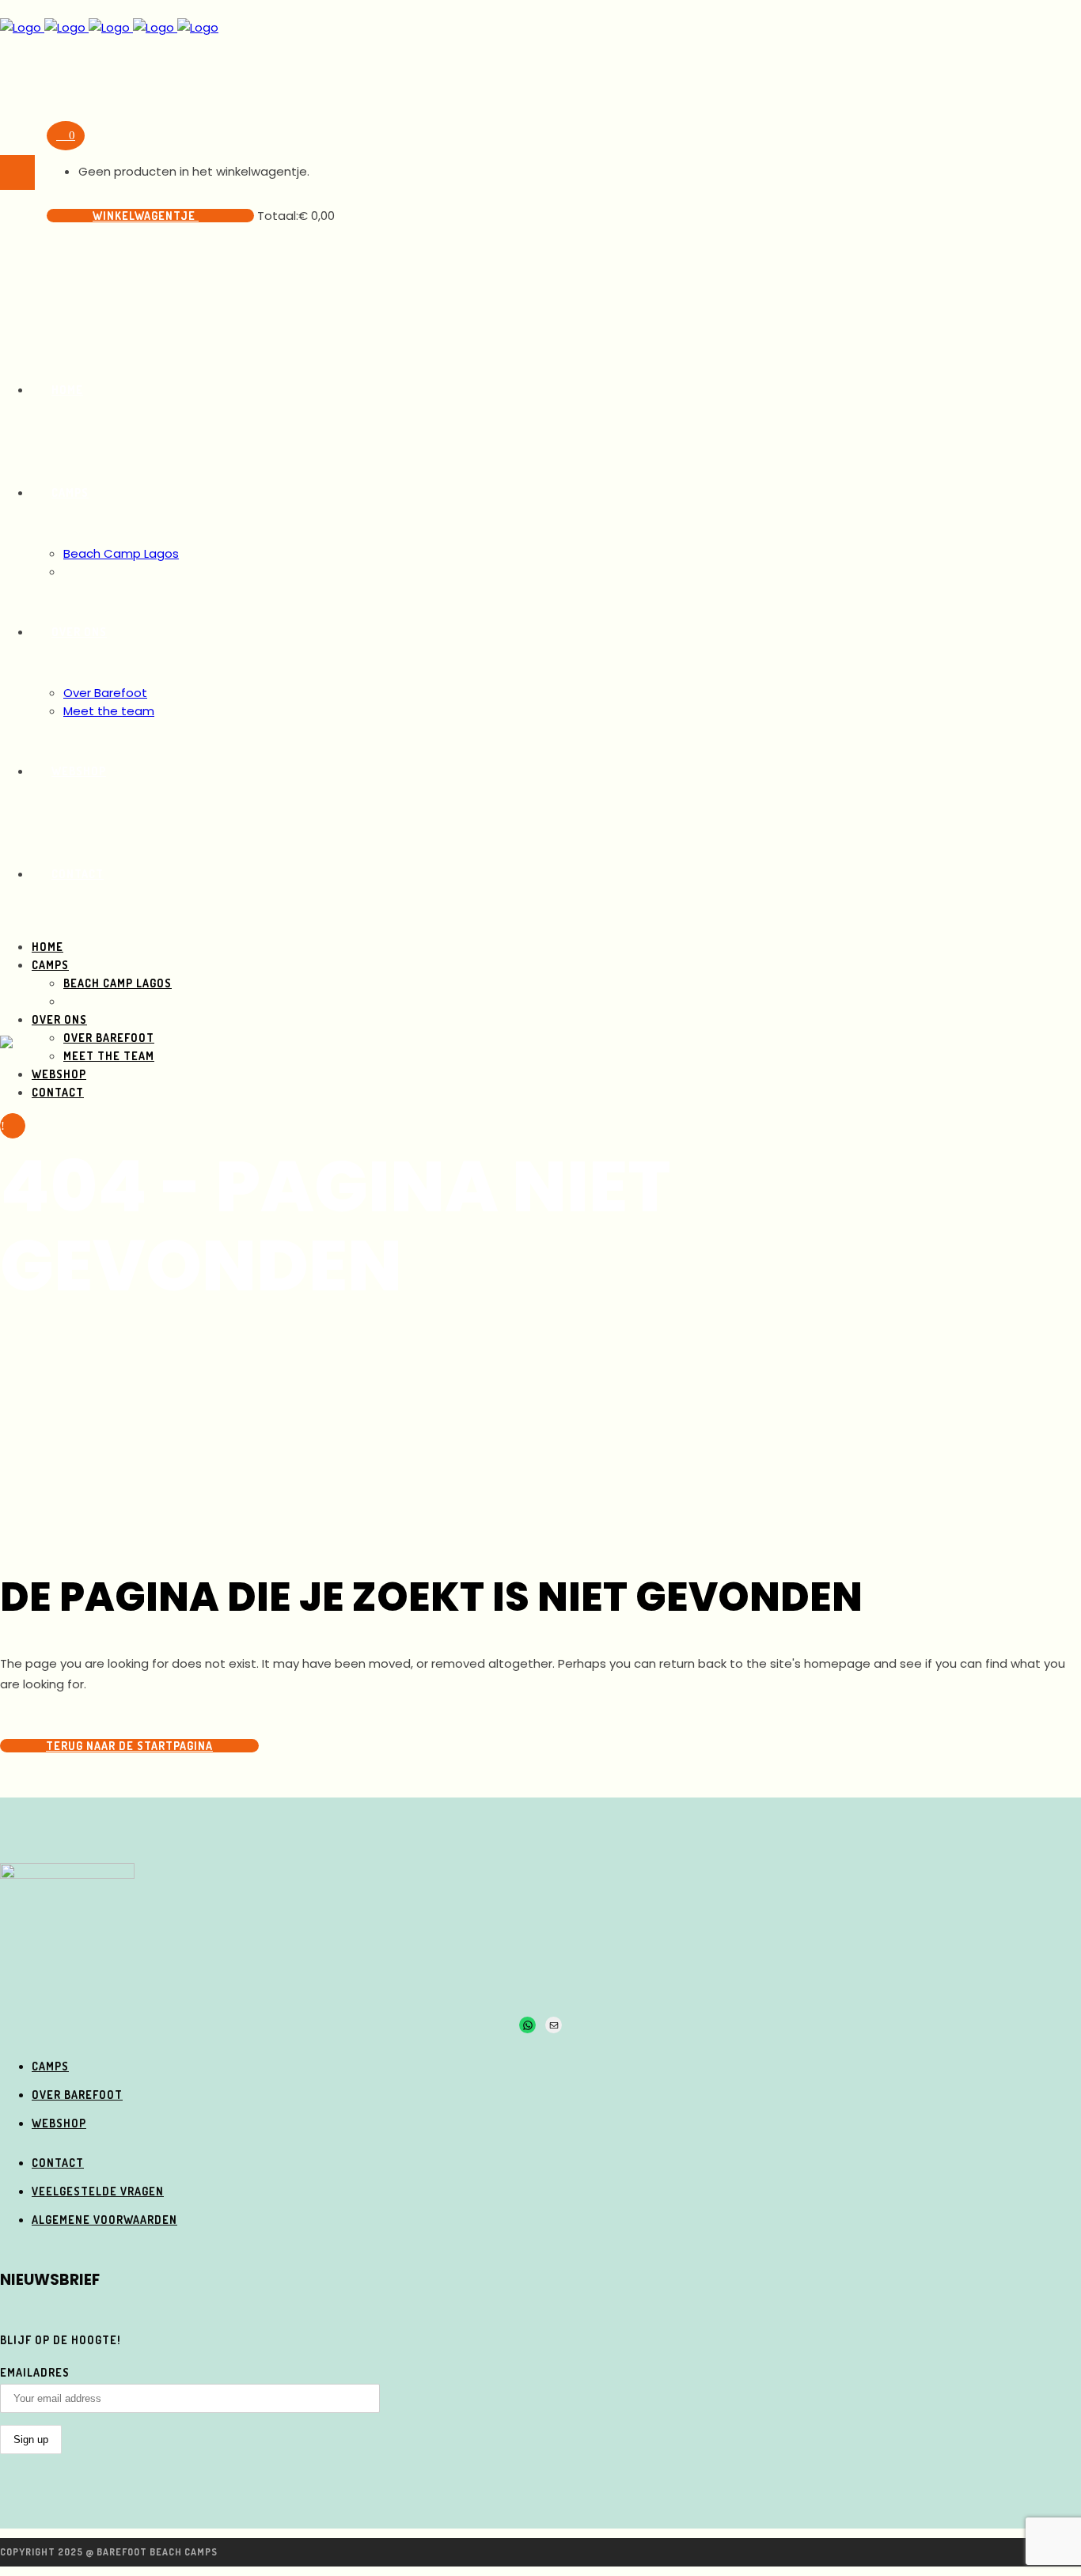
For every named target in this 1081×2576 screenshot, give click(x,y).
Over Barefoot (77, 2095)
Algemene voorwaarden (104, 2220)
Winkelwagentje (146, 216)
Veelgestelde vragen (98, 2191)
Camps (50, 2066)
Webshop (59, 2123)
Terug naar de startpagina (129, 1746)
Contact (58, 2163)
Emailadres (35, 2372)
